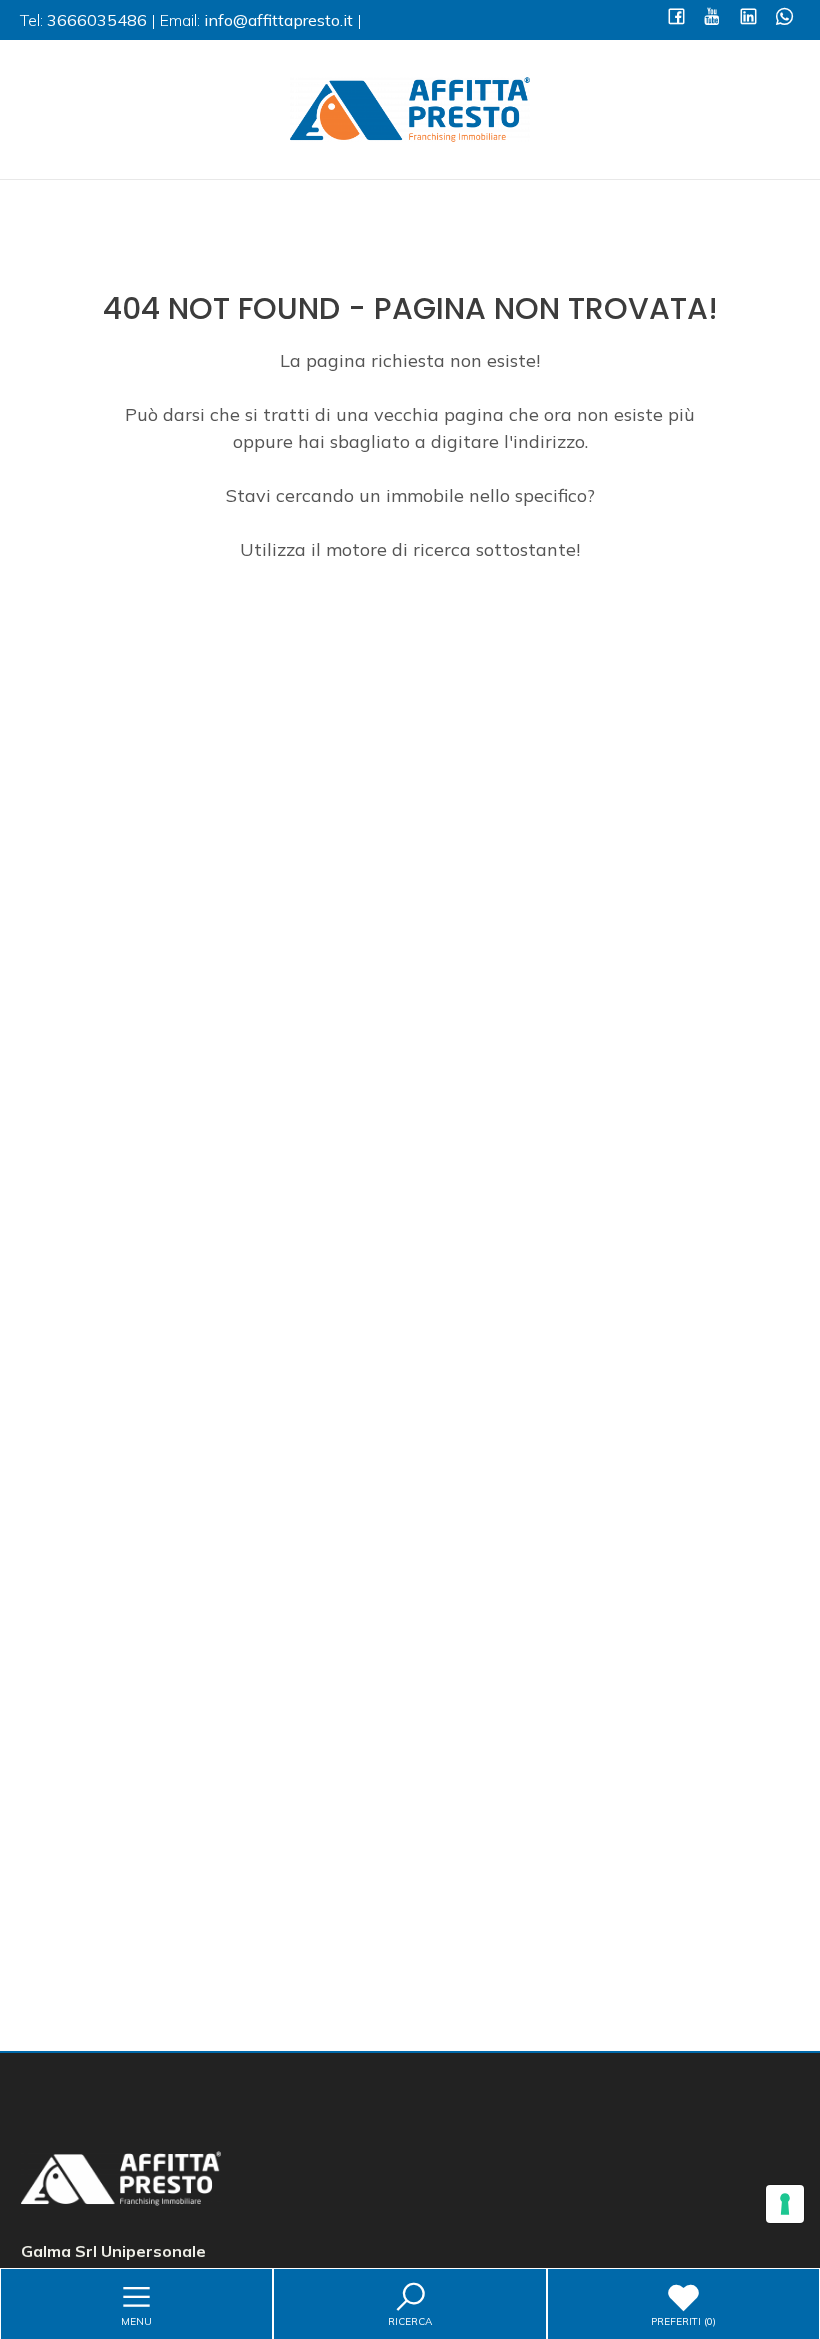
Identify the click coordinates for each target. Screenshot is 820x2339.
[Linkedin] (748, 18)
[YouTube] (712, 18)
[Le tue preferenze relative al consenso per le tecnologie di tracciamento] (785, 2204)
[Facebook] (676, 18)
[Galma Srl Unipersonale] (410, 107)
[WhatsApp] (784, 18)
